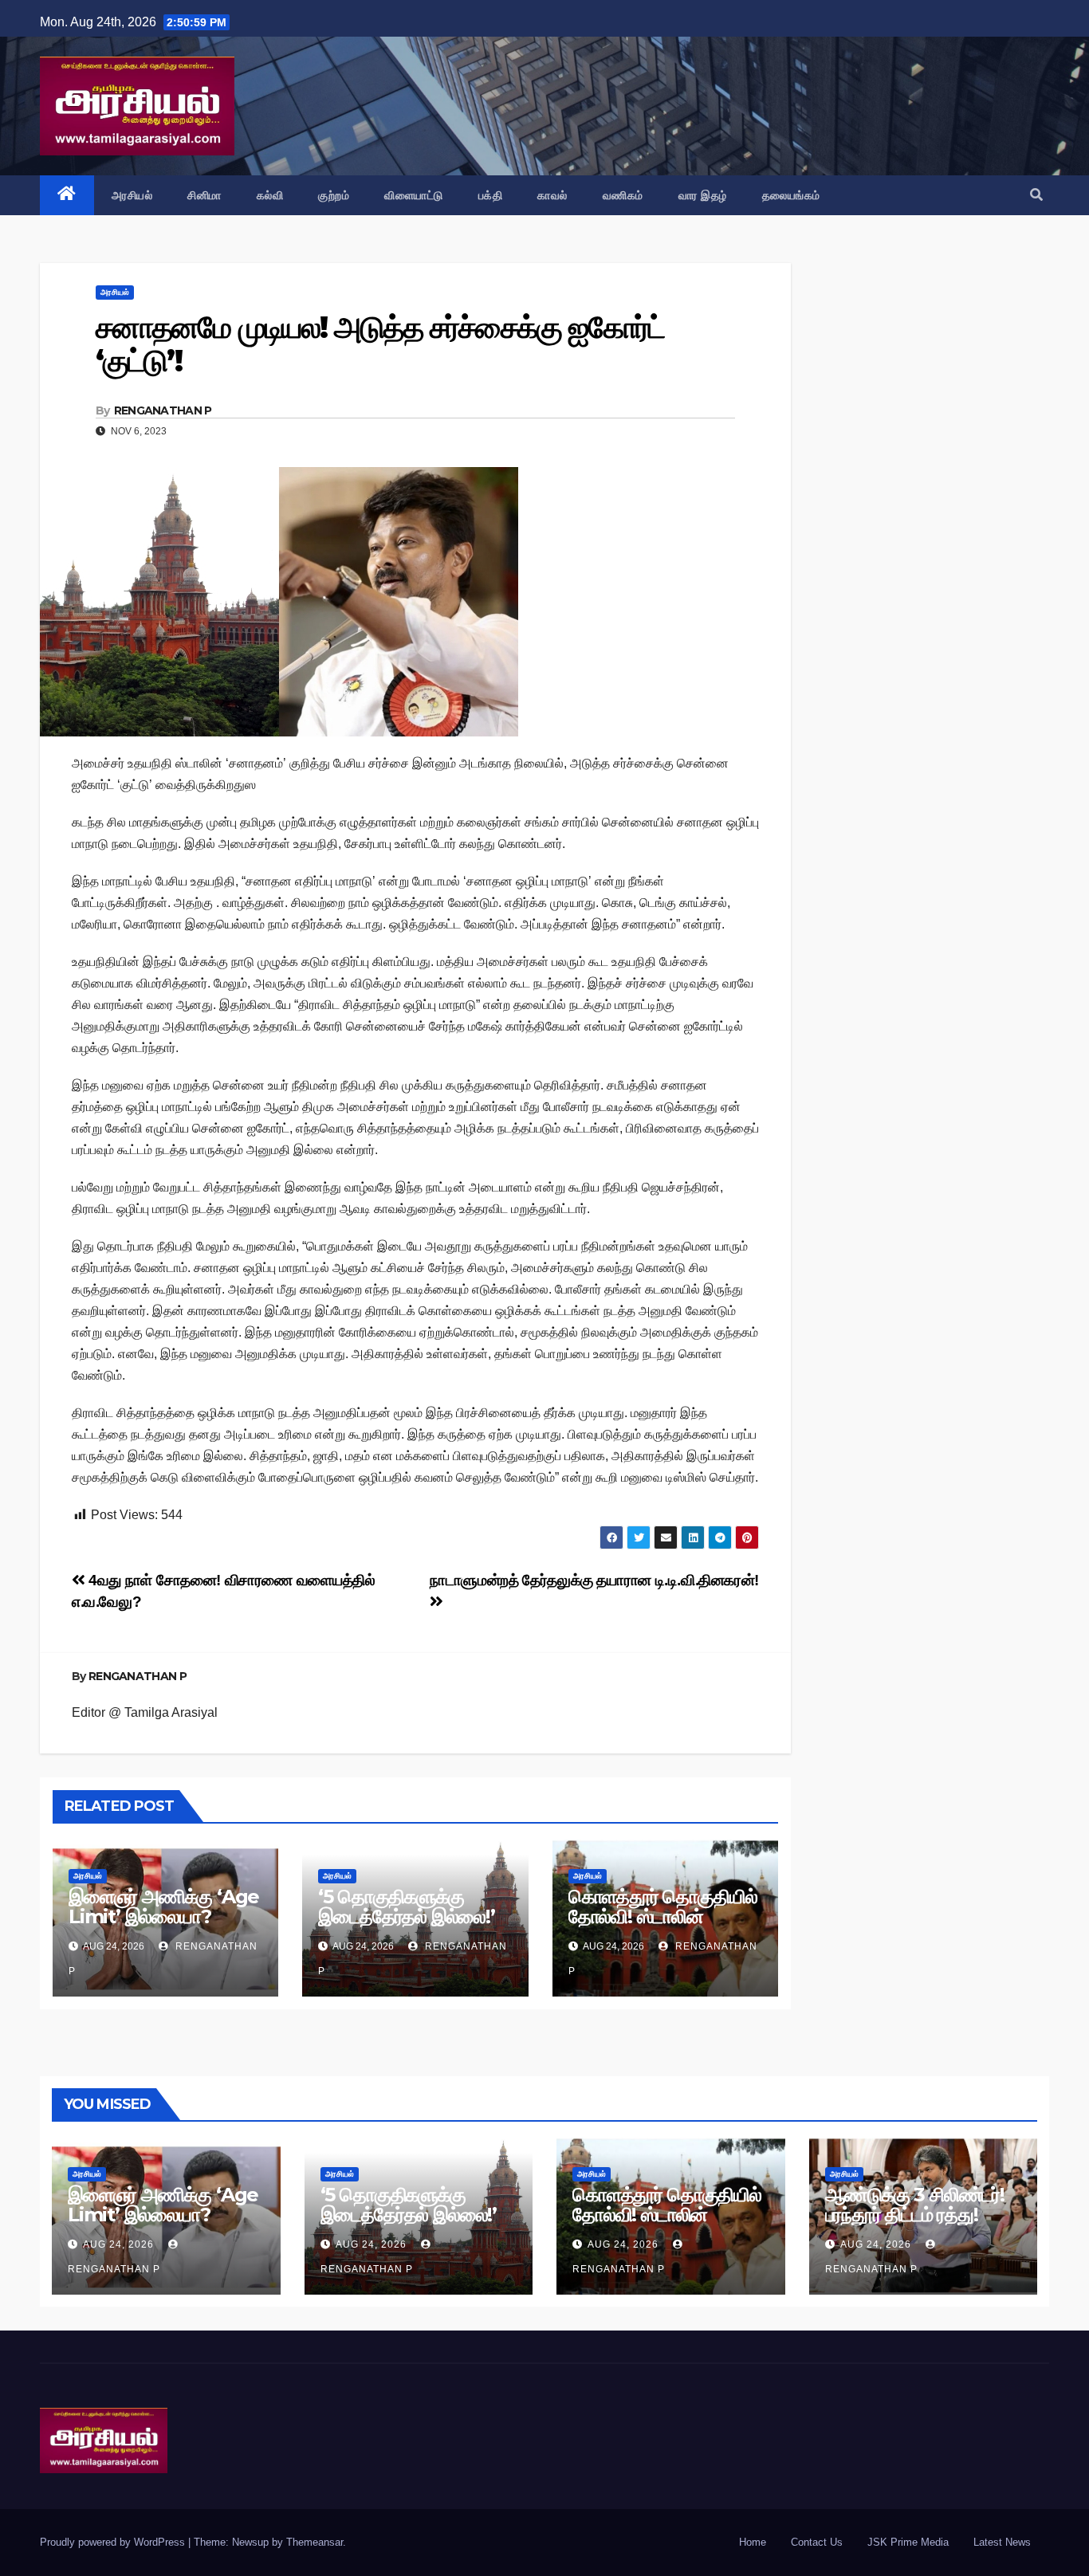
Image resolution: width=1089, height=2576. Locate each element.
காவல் (552, 195)
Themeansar (315, 2542)
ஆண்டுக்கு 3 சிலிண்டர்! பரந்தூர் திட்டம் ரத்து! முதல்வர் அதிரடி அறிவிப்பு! (921, 2215)
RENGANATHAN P (163, 410)
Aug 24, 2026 (118, 2244)
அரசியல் (132, 195)
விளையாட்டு (414, 195)
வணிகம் (623, 195)
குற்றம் (334, 195)
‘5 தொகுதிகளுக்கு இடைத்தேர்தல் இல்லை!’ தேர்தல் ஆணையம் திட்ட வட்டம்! (409, 1926)
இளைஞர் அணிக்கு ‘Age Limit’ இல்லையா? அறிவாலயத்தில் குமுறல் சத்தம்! (164, 1926)
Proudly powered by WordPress (114, 2542)
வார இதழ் (703, 195)
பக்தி (491, 195)
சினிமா (204, 195)
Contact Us (817, 2542)
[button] (1036, 195)
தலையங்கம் (791, 195)
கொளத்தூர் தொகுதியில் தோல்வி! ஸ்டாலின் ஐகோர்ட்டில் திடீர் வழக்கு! (663, 1916)
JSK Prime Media (908, 2542)
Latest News (1002, 2542)
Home (753, 2542)
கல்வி (270, 195)
